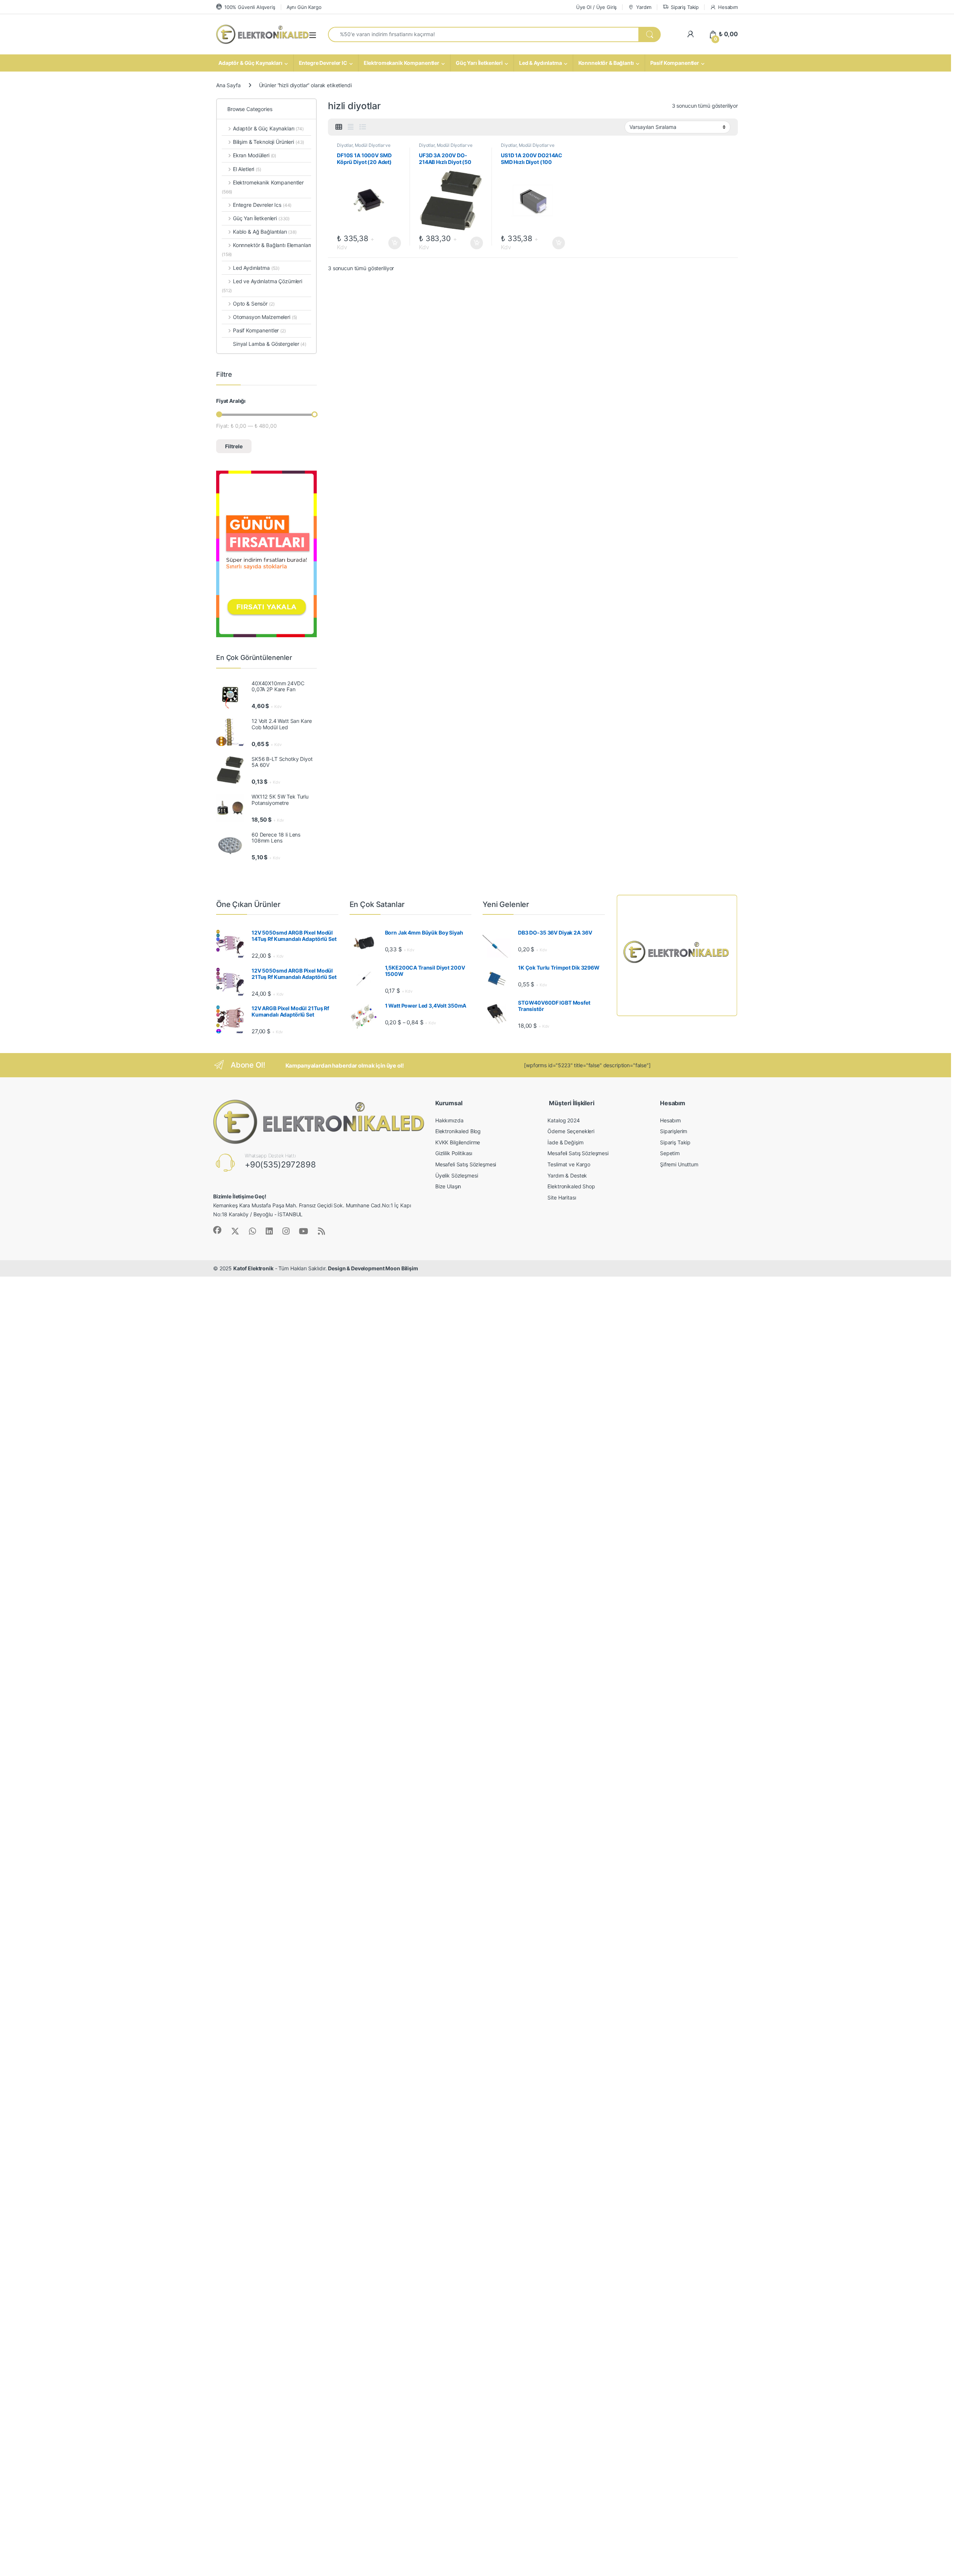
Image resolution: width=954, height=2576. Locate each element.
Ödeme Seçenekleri (571, 1131)
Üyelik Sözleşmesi (457, 1175)
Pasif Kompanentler (675, 63)
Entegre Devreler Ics (262, 205)
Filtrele (234, 446)
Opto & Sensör (254, 304)
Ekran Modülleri (255, 155)
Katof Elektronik (253, 1268)
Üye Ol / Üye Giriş (596, 7)
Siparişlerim (674, 1131)
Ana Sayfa (228, 85)
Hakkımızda (449, 1120)
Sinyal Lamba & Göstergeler (270, 344)
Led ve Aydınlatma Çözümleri (262, 286)
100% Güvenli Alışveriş (250, 7)
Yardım (644, 7)
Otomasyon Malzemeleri (265, 317)
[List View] (363, 127)
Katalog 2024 (563, 1120)
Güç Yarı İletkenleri (479, 63)
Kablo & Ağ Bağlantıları (265, 232)
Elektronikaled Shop (571, 1186)
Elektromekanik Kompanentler (402, 63)
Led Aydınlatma (256, 268)
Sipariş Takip (685, 7)
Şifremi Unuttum (679, 1164)
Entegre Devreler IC (323, 63)
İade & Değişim (565, 1142)
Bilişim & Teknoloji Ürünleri (268, 142)
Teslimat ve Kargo (569, 1164)
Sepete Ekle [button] (392, 243)
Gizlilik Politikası (454, 1153)
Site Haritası (562, 1197)
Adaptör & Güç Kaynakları (250, 63)
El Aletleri (247, 169)
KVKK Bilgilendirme (458, 1142)
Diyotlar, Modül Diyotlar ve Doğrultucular (364, 148)
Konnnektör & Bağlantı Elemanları (266, 249)
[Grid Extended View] (351, 127)
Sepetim (670, 1153)
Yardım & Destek (567, 1175)
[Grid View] (339, 127)
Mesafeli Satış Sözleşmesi (466, 1164)
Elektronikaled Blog (458, 1131)
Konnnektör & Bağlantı (606, 63)
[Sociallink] (217, 1230)
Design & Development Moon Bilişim (373, 1268)
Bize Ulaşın (448, 1186)
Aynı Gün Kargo (304, 7)
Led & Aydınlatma (541, 63)
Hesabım (728, 7)
